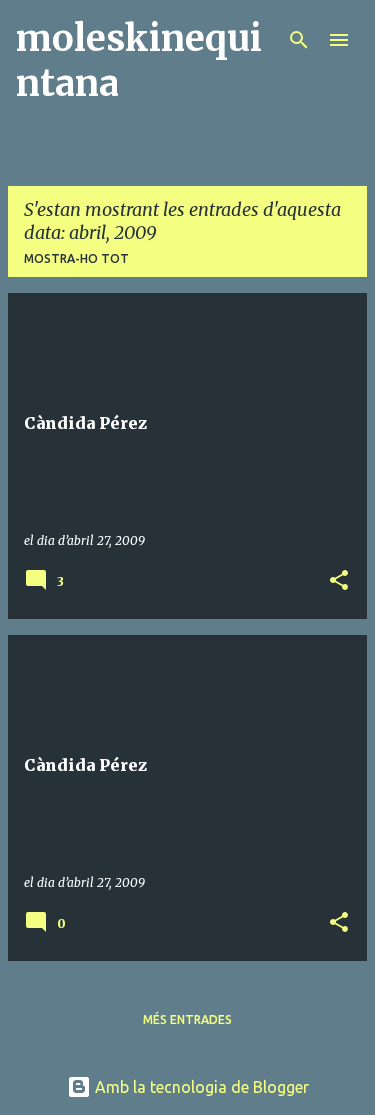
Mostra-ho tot (76, 258)
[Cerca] (299, 40)
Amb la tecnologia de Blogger (200, 1087)
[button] (339, 581)
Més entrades (187, 1019)
